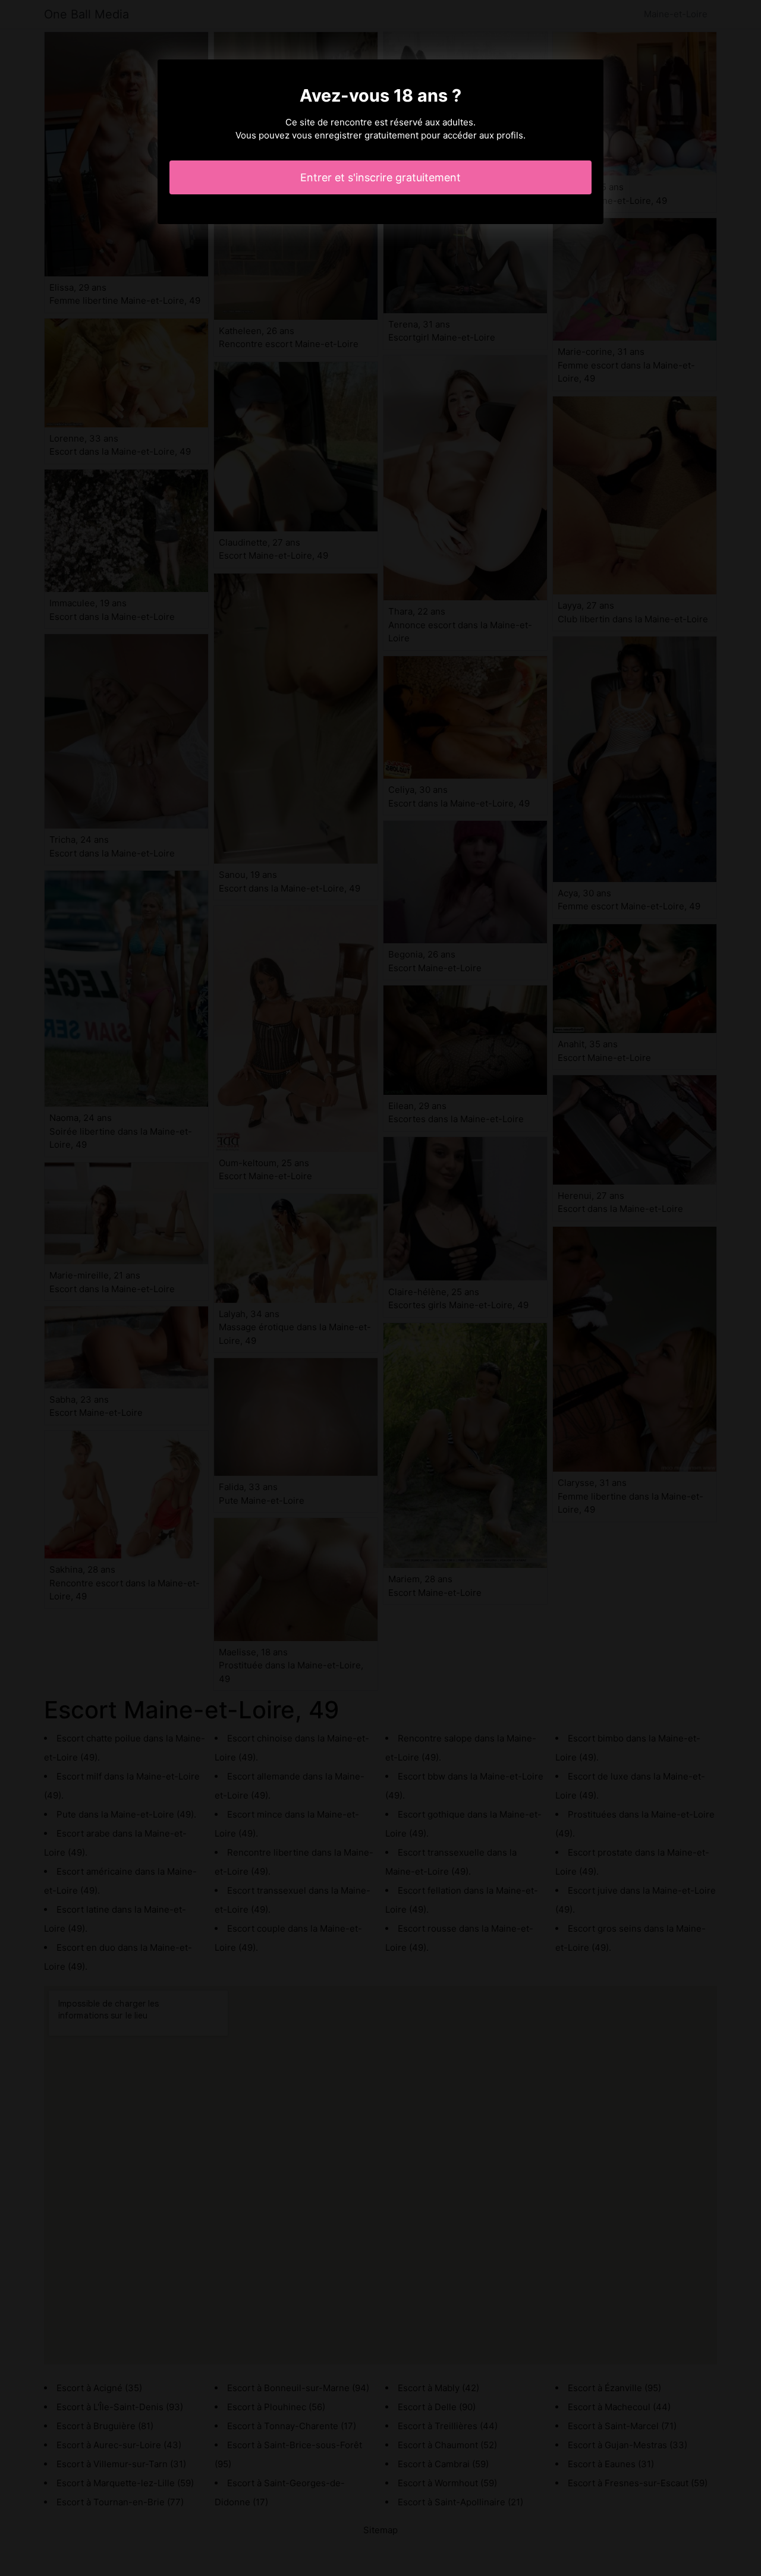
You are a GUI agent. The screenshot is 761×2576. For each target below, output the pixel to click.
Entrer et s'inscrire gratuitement (380, 177)
